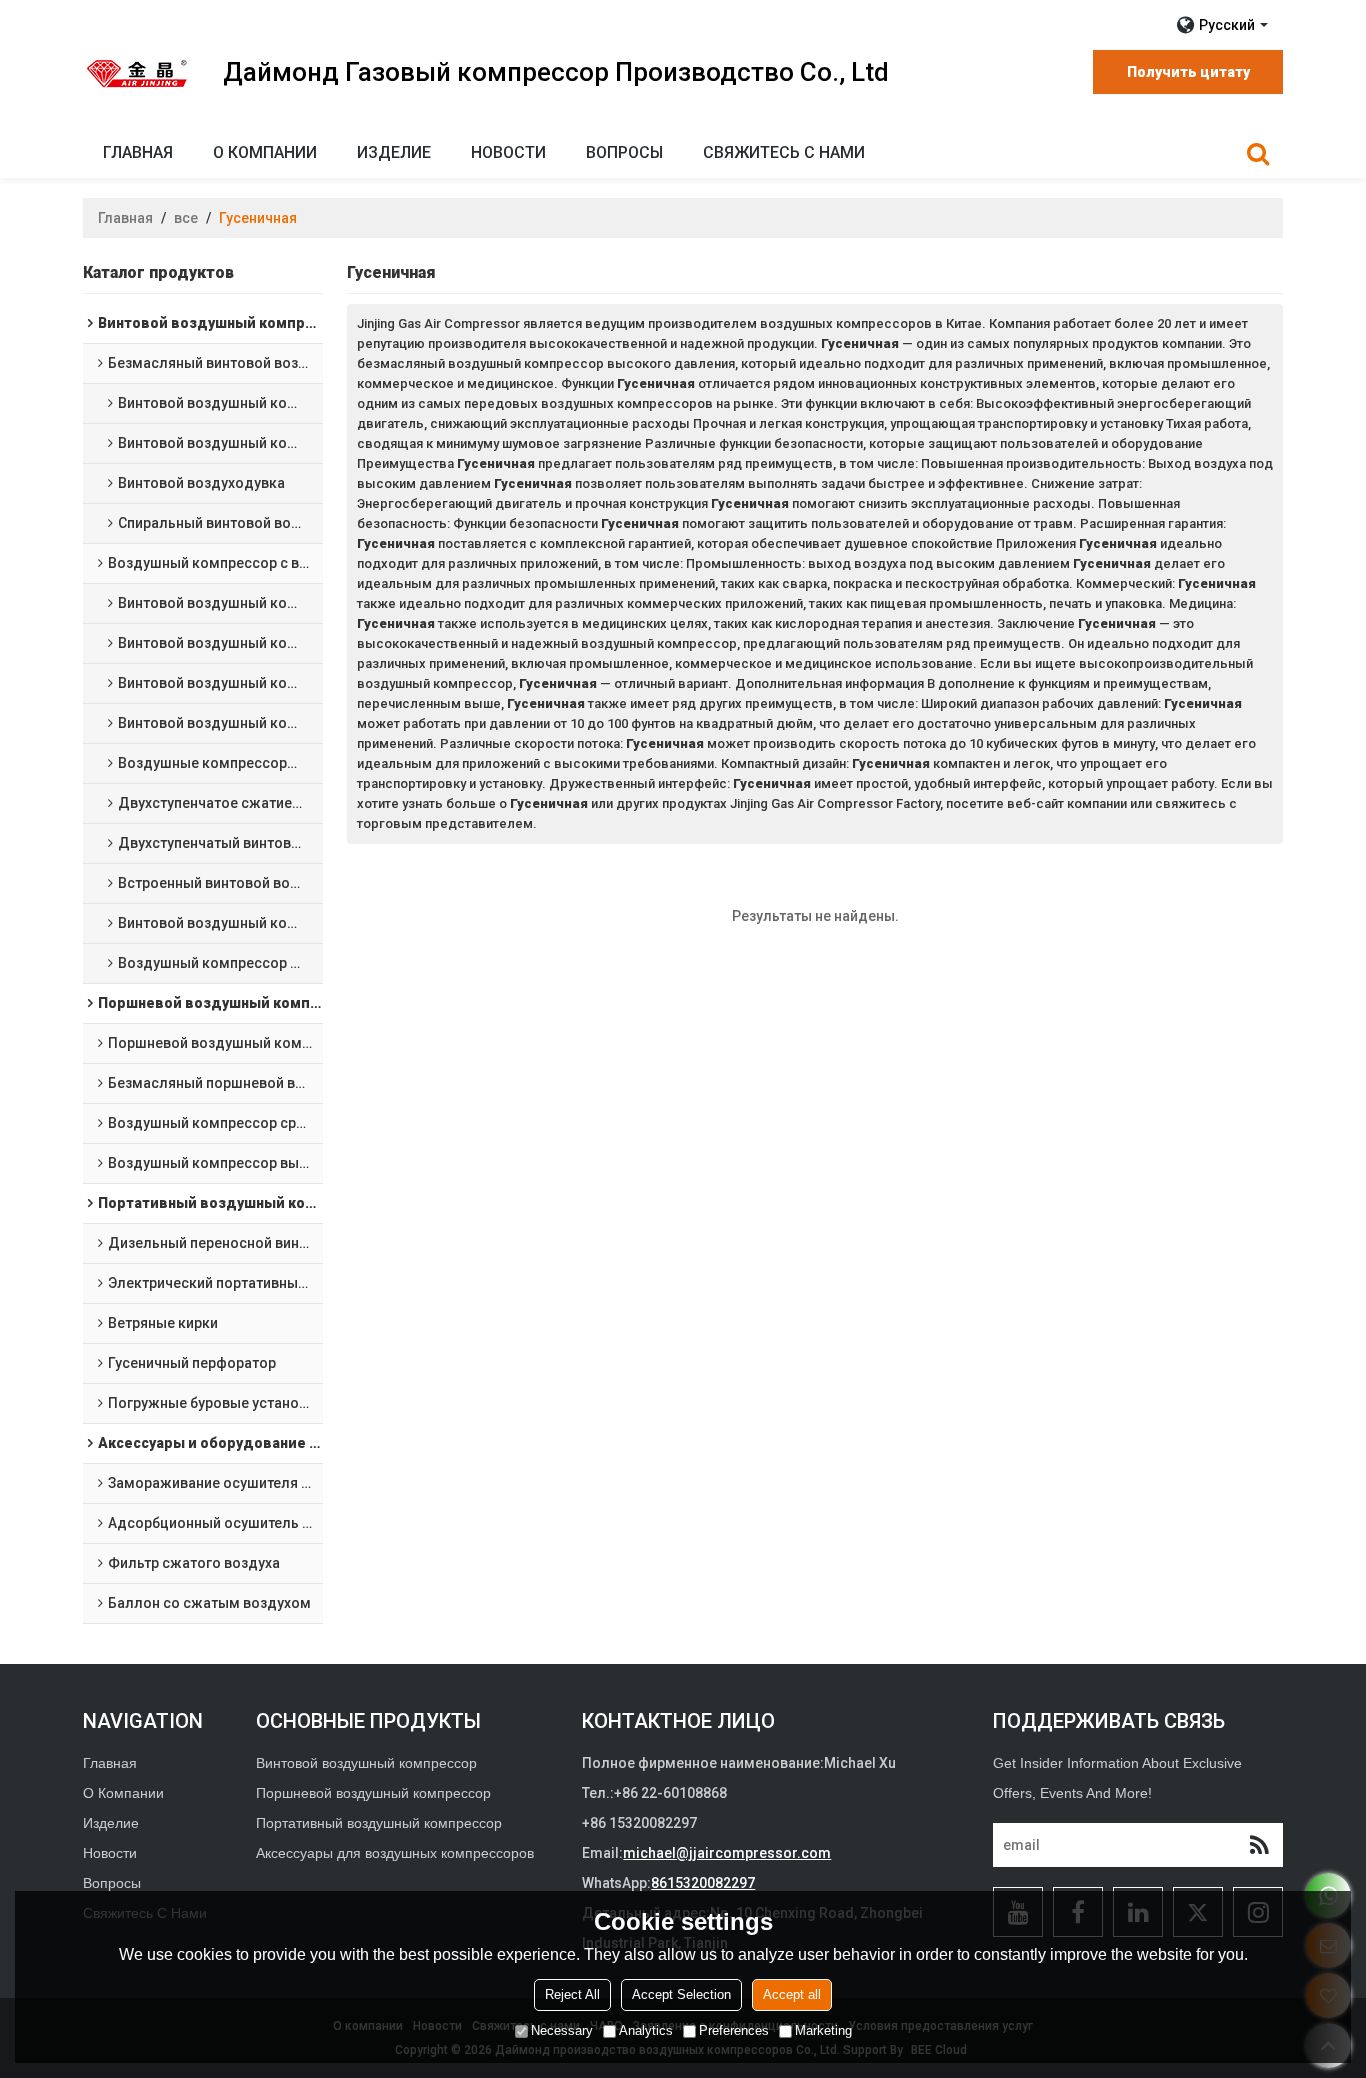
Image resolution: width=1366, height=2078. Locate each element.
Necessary (562, 2030)
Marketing (823, 2030)
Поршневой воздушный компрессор (373, 1793)
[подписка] (1259, 1845)
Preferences (734, 2030)
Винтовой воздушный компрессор (366, 1763)
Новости (508, 152)
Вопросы (624, 152)
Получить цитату (1188, 72)
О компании (265, 152)
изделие (394, 152)
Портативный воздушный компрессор (379, 1823)
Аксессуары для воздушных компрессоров (395, 1853)
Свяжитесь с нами (784, 152)
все (186, 218)
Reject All (572, 1994)
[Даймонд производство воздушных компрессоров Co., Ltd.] (138, 73)
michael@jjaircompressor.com (727, 1853)
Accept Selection (681, 1994)
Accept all (792, 1994)
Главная (138, 152)
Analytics (646, 2030)
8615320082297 (703, 1883)
